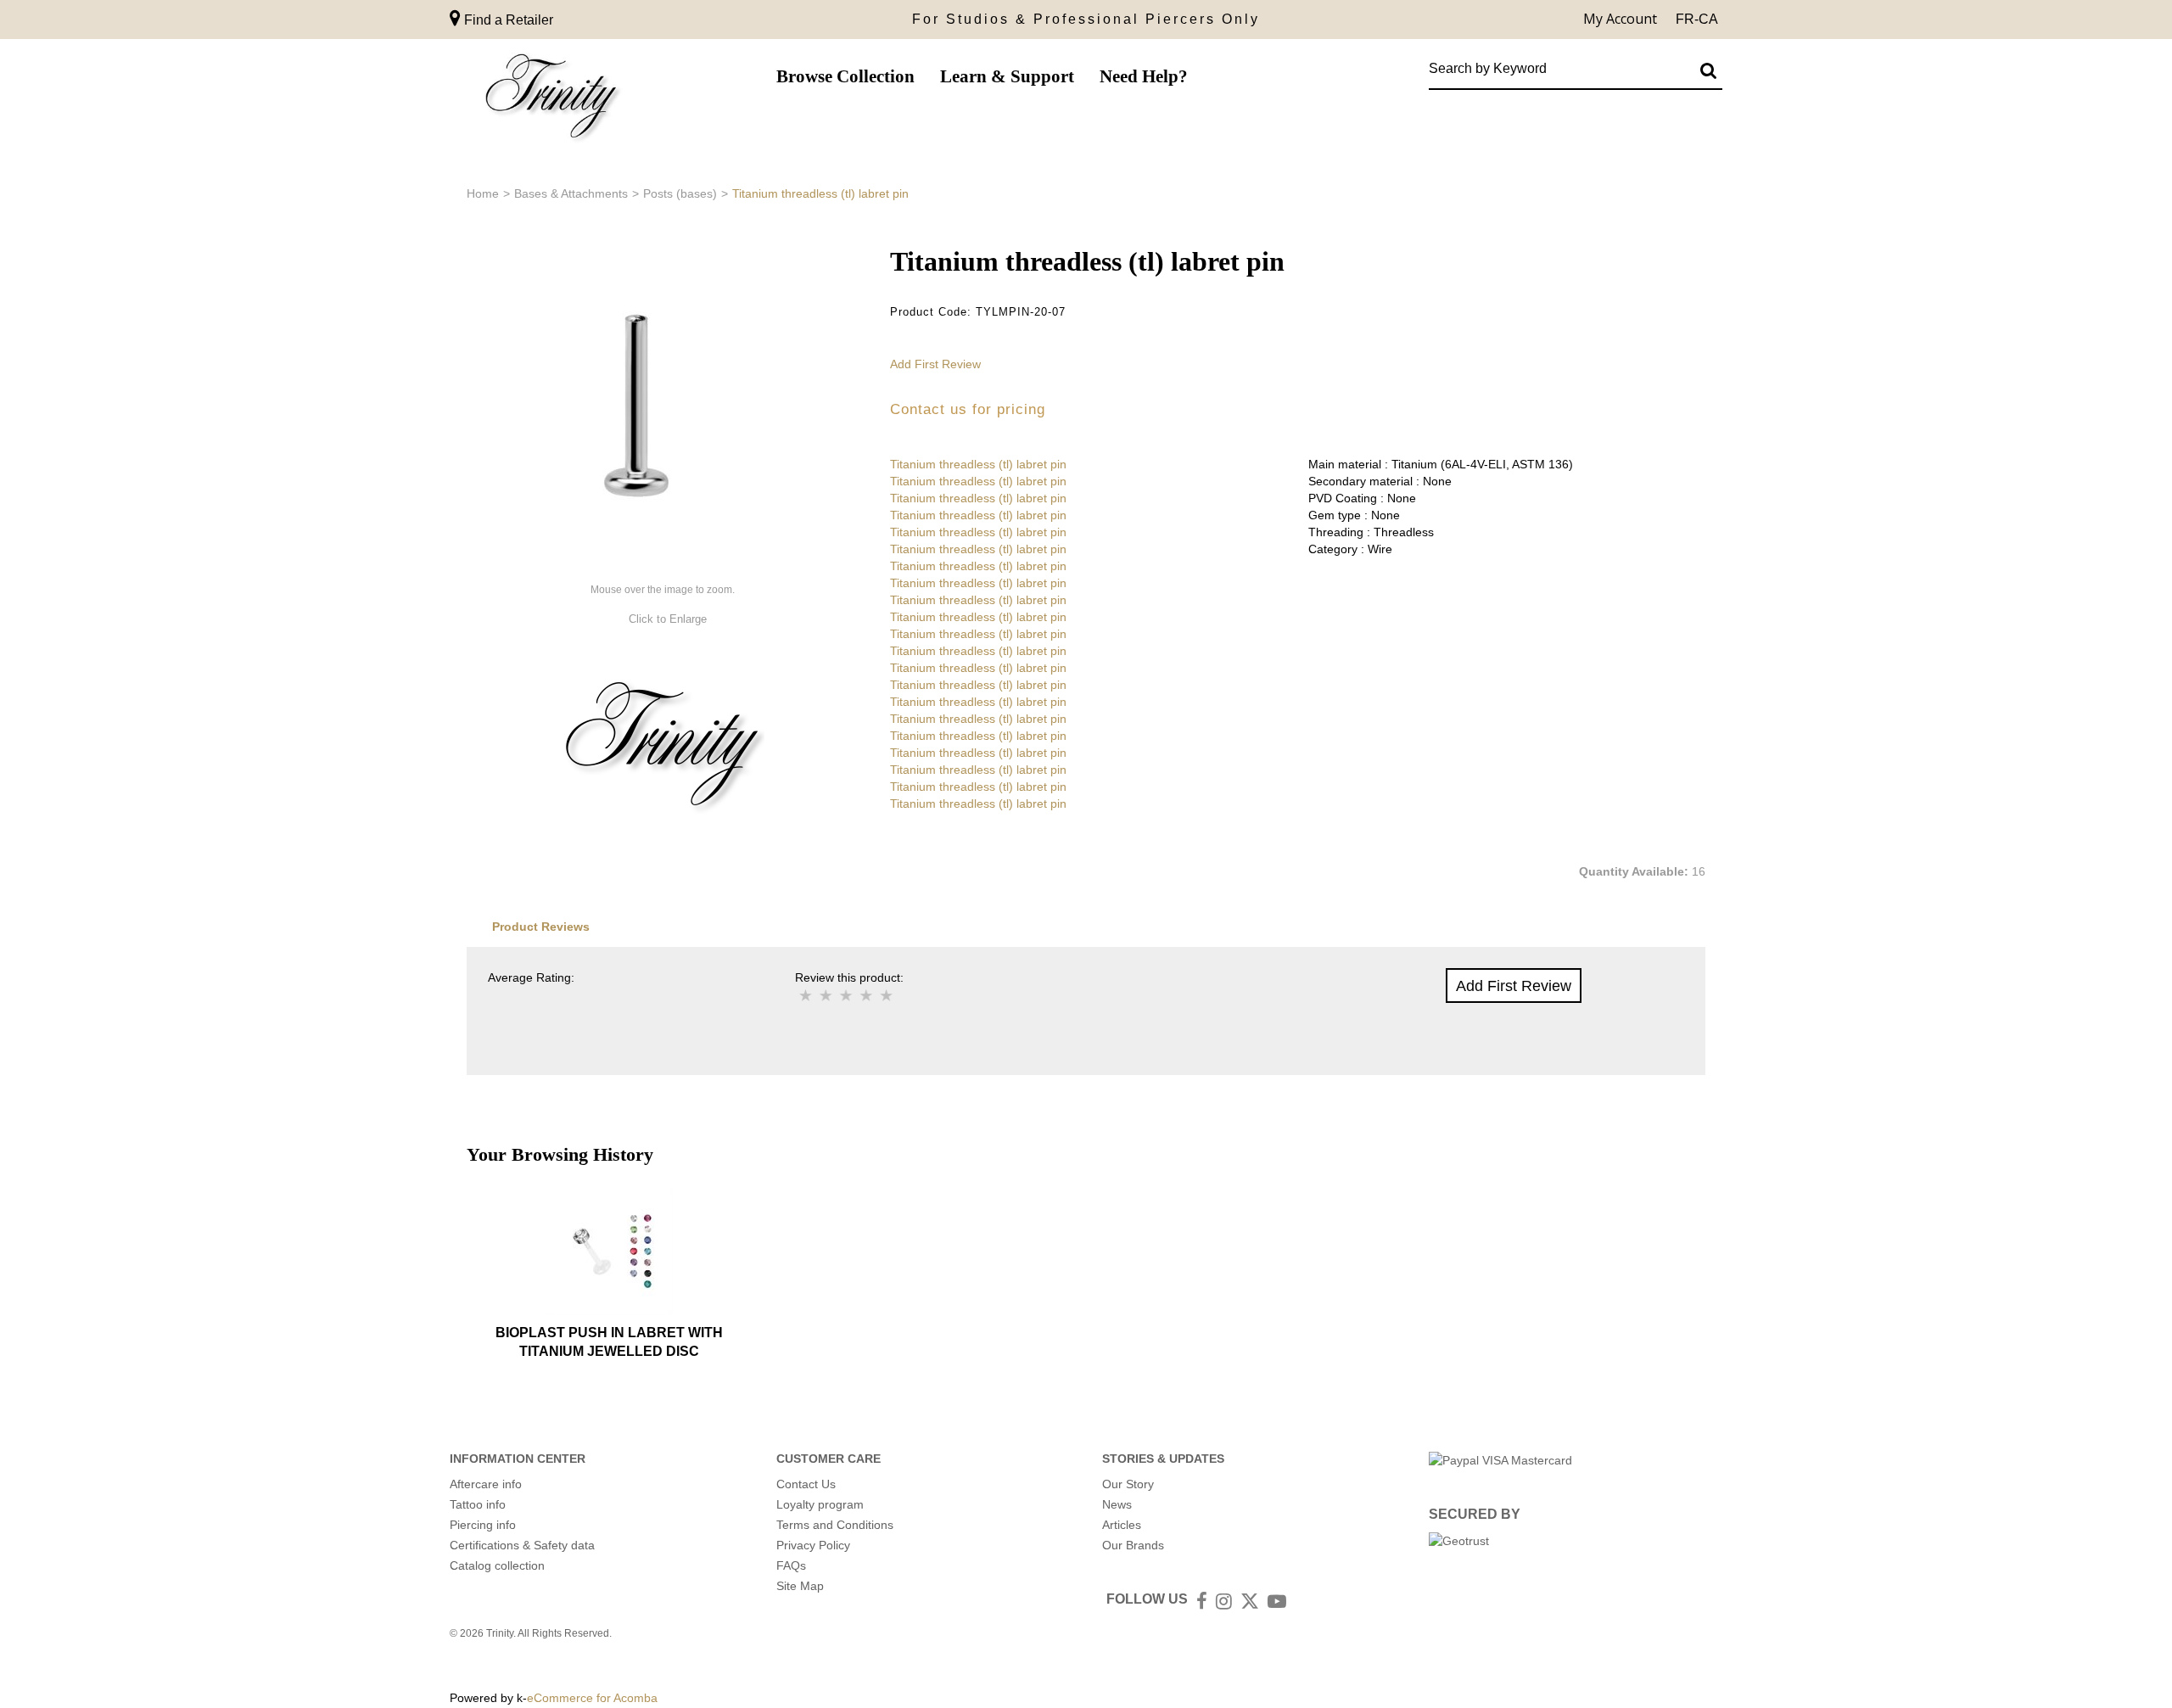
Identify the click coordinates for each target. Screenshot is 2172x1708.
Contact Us (806, 1484)
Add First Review (935, 364)
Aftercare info (486, 1484)
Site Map (800, 1586)
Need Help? (1144, 76)
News (1117, 1504)
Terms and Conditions (835, 1525)
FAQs (791, 1565)
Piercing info (483, 1525)
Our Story (1128, 1484)
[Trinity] (551, 100)
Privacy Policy (813, 1545)
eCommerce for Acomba (592, 1698)
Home (483, 193)
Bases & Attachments (571, 193)
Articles (1122, 1525)
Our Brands (1133, 1545)
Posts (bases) (680, 193)
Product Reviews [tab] (541, 927)
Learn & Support (1007, 76)
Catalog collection (497, 1565)
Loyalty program (820, 1504)
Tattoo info (478, 1504)
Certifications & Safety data (522, 1545)
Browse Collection (845, 76)
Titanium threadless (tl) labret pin (978, 464)
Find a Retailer (507, 20)
